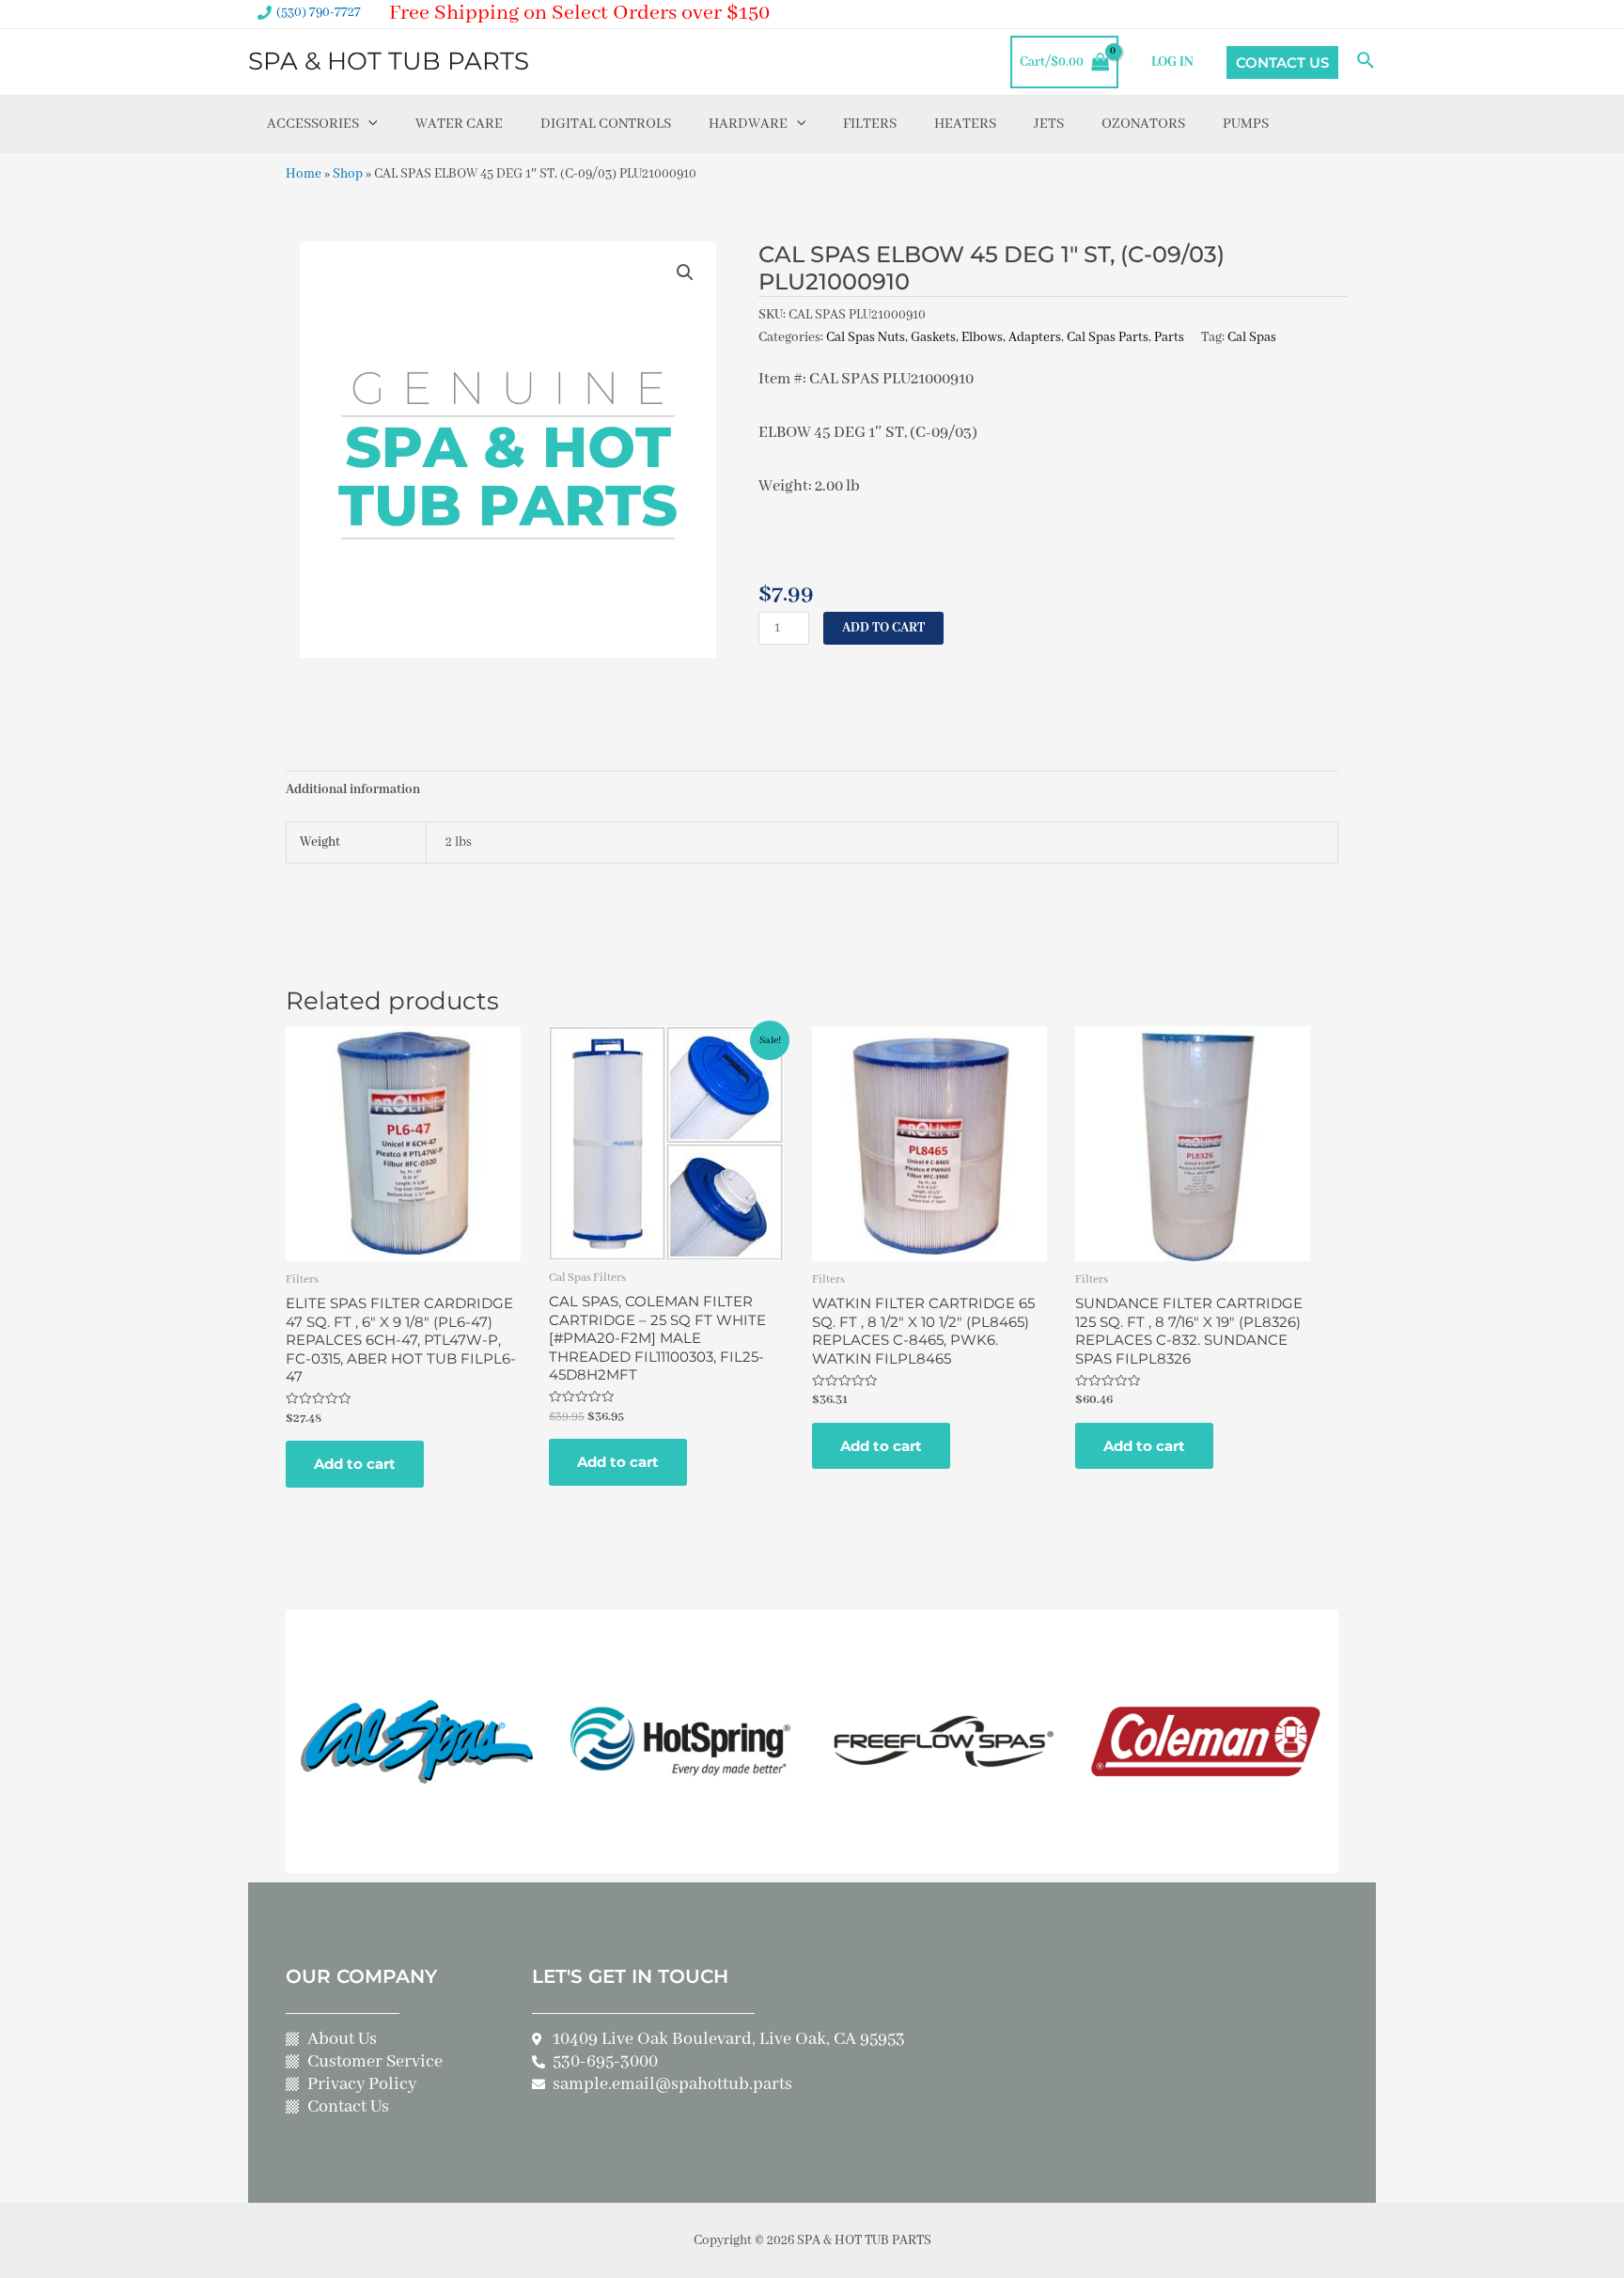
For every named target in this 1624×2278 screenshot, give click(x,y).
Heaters (965, 124)
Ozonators (1143, 124)
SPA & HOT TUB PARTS (389, 61)
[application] (368, 124)
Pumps (1246, 124)
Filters (870, 124)
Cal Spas (1252, 337)
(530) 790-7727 (319, 12)
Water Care (459, 124)
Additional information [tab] (353, 789)
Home (304, 174)
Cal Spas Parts (1108, 337)
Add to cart (883, 628)
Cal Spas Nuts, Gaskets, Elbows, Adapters (944, 337)
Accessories (313, 124)
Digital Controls (606, 124)
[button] (685, 273)
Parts (1169, 337)
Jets (1049, 124)
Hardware (748, 124)
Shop (348, 174)
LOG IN (1172, 62)
